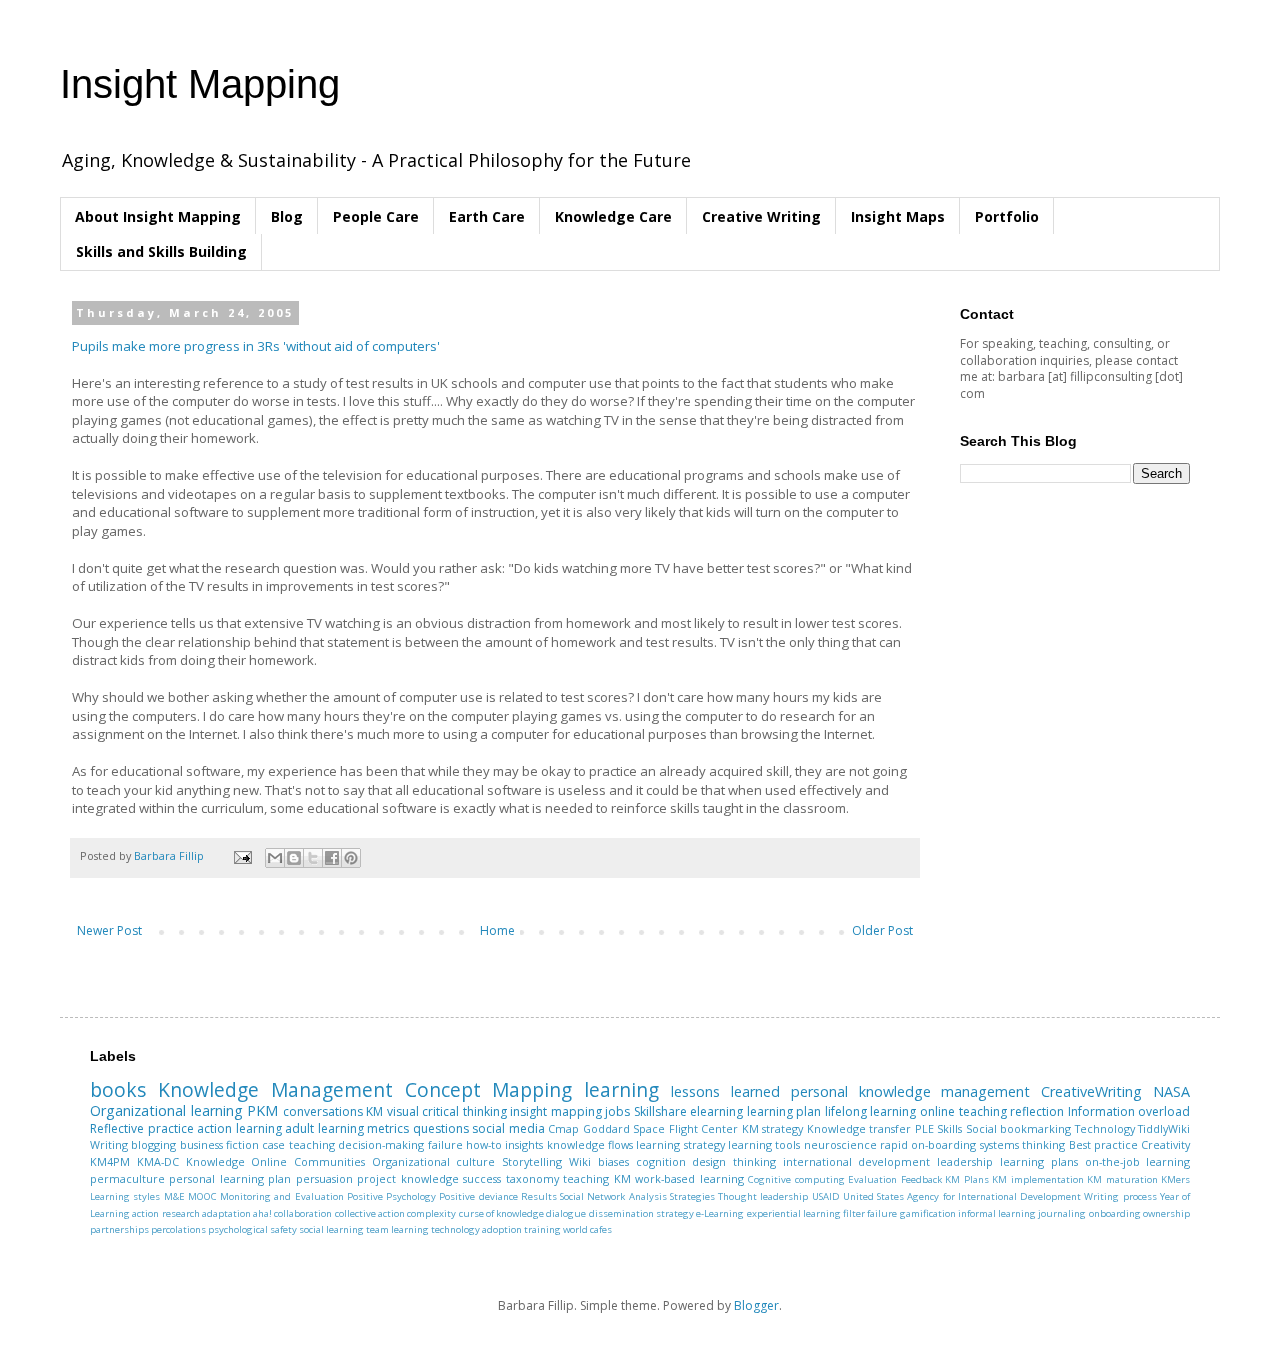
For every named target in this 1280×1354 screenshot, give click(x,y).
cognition (661, 1161)
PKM (262, 1110)
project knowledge (407, 1178)
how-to (484, 1144)
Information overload (1129, 1111)
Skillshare (660, 1111)
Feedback (921, 1179)
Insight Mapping (200, 84)
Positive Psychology (391, 1196)
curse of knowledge (502, 1213)
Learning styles (125, 1196)
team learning (397, 1229)
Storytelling (532, 1161)
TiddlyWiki (1164, 1128)
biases (613, 1161)
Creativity (1165, 1144)
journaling (1062, 1213)
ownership (1166, 1213)
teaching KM (596, 1178)
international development (857, 1161)
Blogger (756, 1305)
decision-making (381, 1144)
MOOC (202, 1196)
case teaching (298, 1144)
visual (403, 1111)
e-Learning (720, 1213)
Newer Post (109, 930)
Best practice (1103, 1144)
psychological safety (252, 1229)
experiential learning (794, 1213)
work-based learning (689, 1178)
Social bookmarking (1019, 1128)
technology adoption (476, 1229)
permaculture (127, 1178)
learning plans (1039, 1161)
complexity (431, 1213)
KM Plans (966, 1179)
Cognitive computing (796, 1179)
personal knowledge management (911, 1091)
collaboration (303, 1213)
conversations (323, 1111)
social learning (331, 1229)
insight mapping (556, 1111)
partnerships (119, 1229)
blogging (153, 1144)
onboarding (1115, 1213)
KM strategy (773, 1128)
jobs (617, 1111)
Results (539, 1196)
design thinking (734, 1161)
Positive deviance (478, 1196)
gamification (928, 1213)
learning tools (764, 1144)
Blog (287, 216)
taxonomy (532, 1178)
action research (165, 1213)
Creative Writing (761, 216)
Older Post (882, 930)
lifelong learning (871, 1111)
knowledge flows (590, 1144)
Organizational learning (166, 1110)
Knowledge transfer (859, 1128)
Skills (949, 1128)
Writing (109, 1144)
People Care (376, 216)
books (118, 1089)
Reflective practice (142, 1128)
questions (441, 1128)
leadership (965, 1161)
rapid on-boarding (928, 1144)
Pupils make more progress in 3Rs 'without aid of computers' (256, 346)
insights (524, 1144)
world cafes (587, 1229)
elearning (716, 1111)
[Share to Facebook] (332, 858)
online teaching (963, 1111)
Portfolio (1007, 216)
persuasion (324, 1178)
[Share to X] (313, 858)
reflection (1037, 1111)
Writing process (1120, 1196)
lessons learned (725, 1091)
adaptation (226, 1213)
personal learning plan (230, 1178)
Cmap (563, 1128)
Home (497, 930)
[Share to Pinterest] (351, 858)
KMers (1175, 1179)
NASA (1171, 1091)
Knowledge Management (275, 1089)
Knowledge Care (613, 216)
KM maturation (1122, 1179)
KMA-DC (158, 1161)
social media (508, 1128)
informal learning (997, 1213)
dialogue (566, 1213)
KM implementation (1037, 1179)
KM (374, 1111)
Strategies (692, 1196)
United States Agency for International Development (962, 1196)
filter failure (870, 1213)
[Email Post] (242, 855)
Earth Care (487, 216)
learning (621, 1089)
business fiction (219, 1144)
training (542, 1229)
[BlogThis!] (294, 858)
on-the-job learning (1138, 1161)
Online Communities (308, 1161)
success (482, 1178)
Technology (1105, 1128)
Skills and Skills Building (161, 251)
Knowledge (215, 1161)
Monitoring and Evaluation (282, 1196)
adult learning (324, 1128)
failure (445, 1144)
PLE (924, 1128)
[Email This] (275, 858)
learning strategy (680, 1144)
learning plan (784, 1111)
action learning (239, 1128)
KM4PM (110, 1161)
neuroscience (840, 1144)
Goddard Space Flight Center (661, 1128)
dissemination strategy (641, 1213)
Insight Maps (898, 216)
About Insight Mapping (158, 216)
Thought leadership (763, 1196)
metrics (388, 1128)
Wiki (580, 1161)
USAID (826, 1196)
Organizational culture (434, 1161)
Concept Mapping (489, 1089)
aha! (262, 1213)
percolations (178, 1229)
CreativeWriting (1091, 1091)
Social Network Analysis (613, 1196)
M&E (174, 1196)
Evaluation (872, 1179)
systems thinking (1022, 1144)
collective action (370, 1213)
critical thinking (464, 1111)
